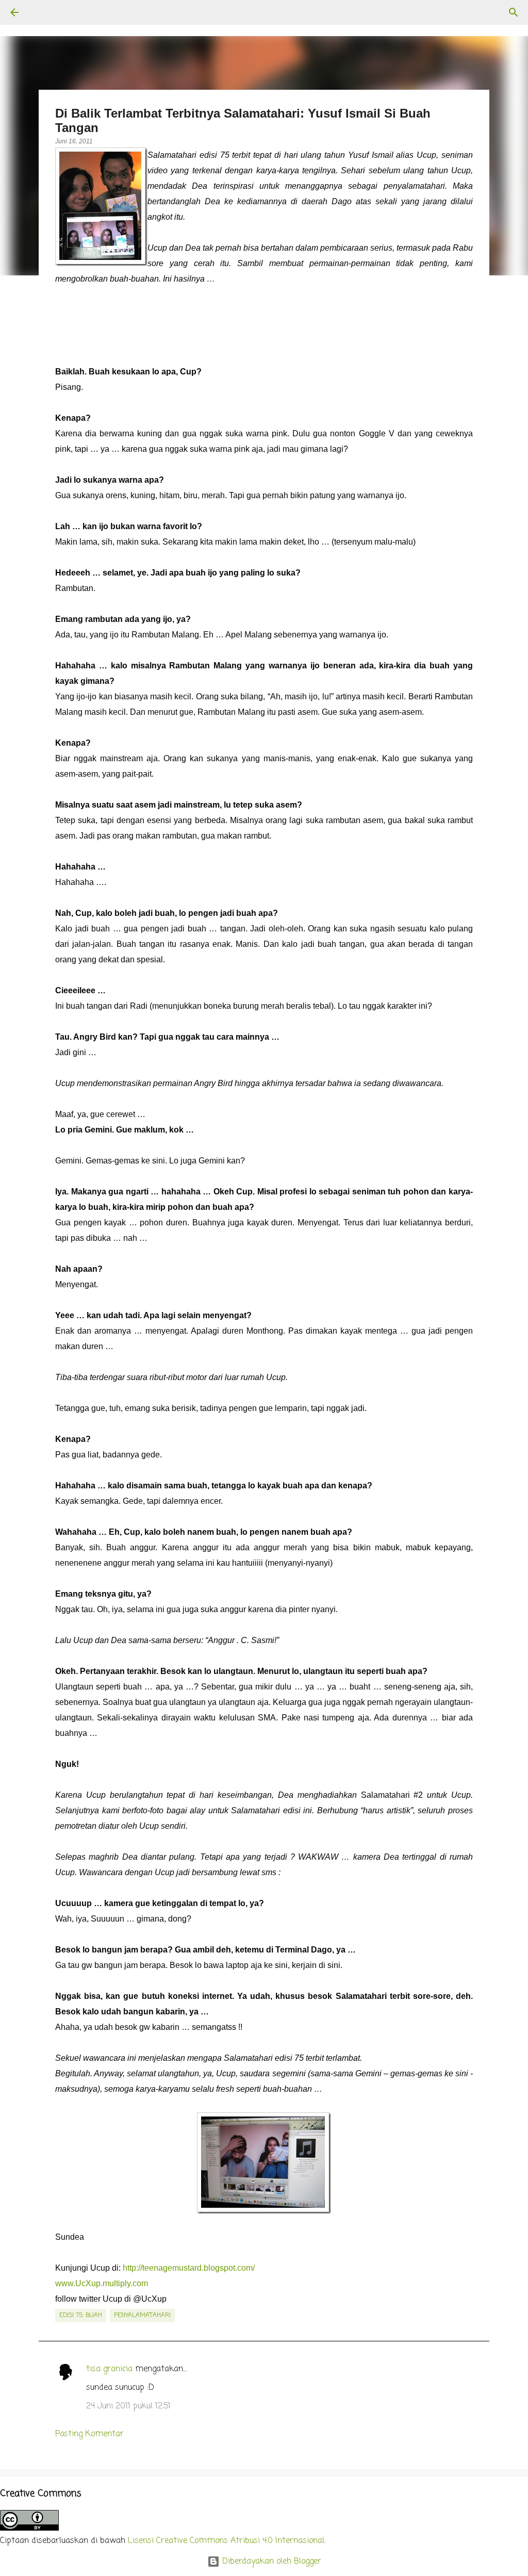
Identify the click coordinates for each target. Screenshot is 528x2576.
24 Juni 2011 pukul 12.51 (128, 2406)
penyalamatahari (142, 2316)
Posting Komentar (89, 2434)
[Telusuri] (43, 12)
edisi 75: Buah (81, 2316)
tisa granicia (109, 2369)
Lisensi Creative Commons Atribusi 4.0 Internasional (226, 2541)
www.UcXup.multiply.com (102, 2283)
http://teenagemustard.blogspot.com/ (189, 2268)
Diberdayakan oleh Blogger (270, 2562)
